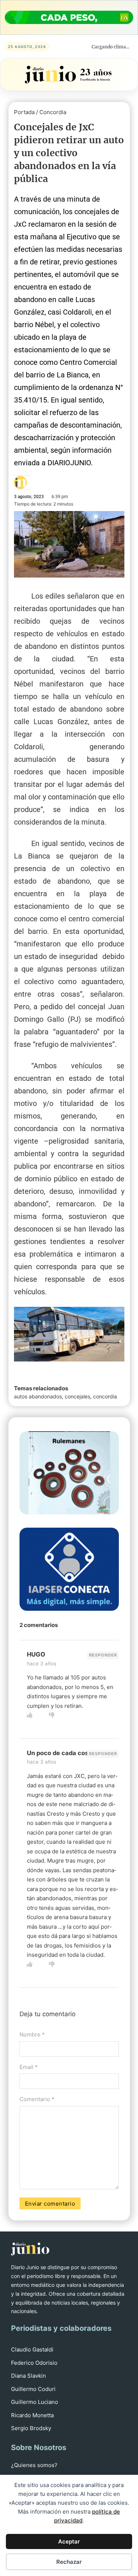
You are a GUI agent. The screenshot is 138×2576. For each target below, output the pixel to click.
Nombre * (32, 2034)
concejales (77, 1396)
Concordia (53, 112)
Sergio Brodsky (31, 2428)
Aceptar (69, 2541)
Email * (29, 2067)
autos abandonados (38, 1396)
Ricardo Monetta (32, 2415)
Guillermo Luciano (35, 2402)
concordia (105, 1396)
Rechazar (69, 2562)
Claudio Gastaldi (32, 2349)
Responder (103, 1655)
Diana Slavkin (29, 2376)
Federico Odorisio (34, 2363)
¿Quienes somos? (34, 2465)
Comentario (37, 2099)
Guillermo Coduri (33, 2389)
